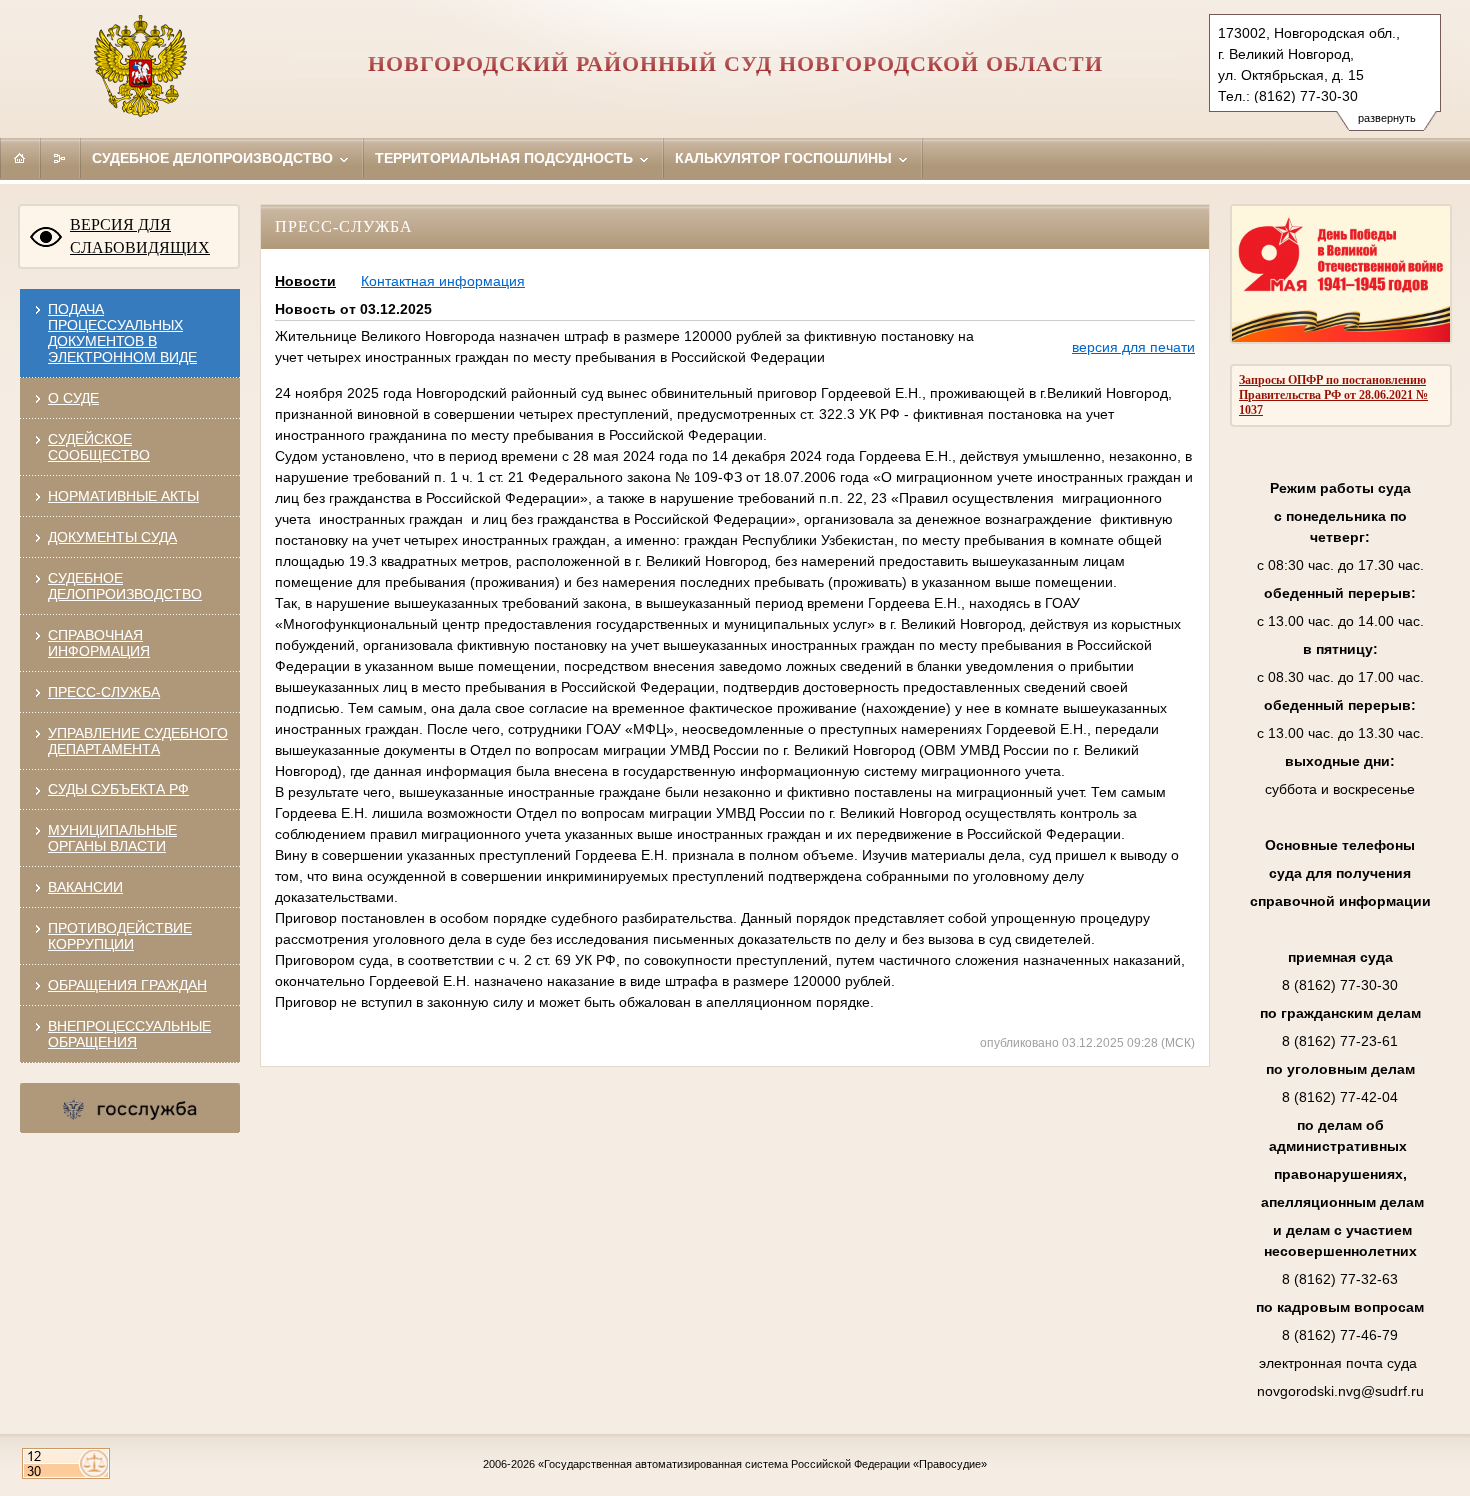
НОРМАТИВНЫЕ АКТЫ (123, 496)
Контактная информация (443, 281)
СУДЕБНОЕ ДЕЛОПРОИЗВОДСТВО (125, 586)
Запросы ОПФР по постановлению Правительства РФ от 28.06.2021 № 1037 (1333, 395)
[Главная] (20, 158)
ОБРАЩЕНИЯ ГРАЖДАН (127, 985)
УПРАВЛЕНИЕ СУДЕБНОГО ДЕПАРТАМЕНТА (138, 741)
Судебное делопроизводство (214, 158)
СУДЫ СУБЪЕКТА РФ (118, 789)
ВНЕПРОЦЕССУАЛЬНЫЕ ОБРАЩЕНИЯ (129, 1034)
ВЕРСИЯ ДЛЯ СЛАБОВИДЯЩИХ (140, 236)
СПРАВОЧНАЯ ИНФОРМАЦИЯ (99, 643)
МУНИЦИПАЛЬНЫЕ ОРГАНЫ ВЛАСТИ (112, 838)
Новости (305, 281)
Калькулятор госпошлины (785, 158)
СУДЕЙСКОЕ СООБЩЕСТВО (99, 447)
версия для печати (1133, 347)
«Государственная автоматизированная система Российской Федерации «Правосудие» (762, 1464)
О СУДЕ (73, 398)
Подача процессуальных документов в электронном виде (122, 333)
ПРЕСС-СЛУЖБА (104, 692)
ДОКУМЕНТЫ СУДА (112, 537)
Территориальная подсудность (506, 158)
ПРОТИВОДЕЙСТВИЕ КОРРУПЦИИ (120, 936)
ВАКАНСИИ (85, 887)
